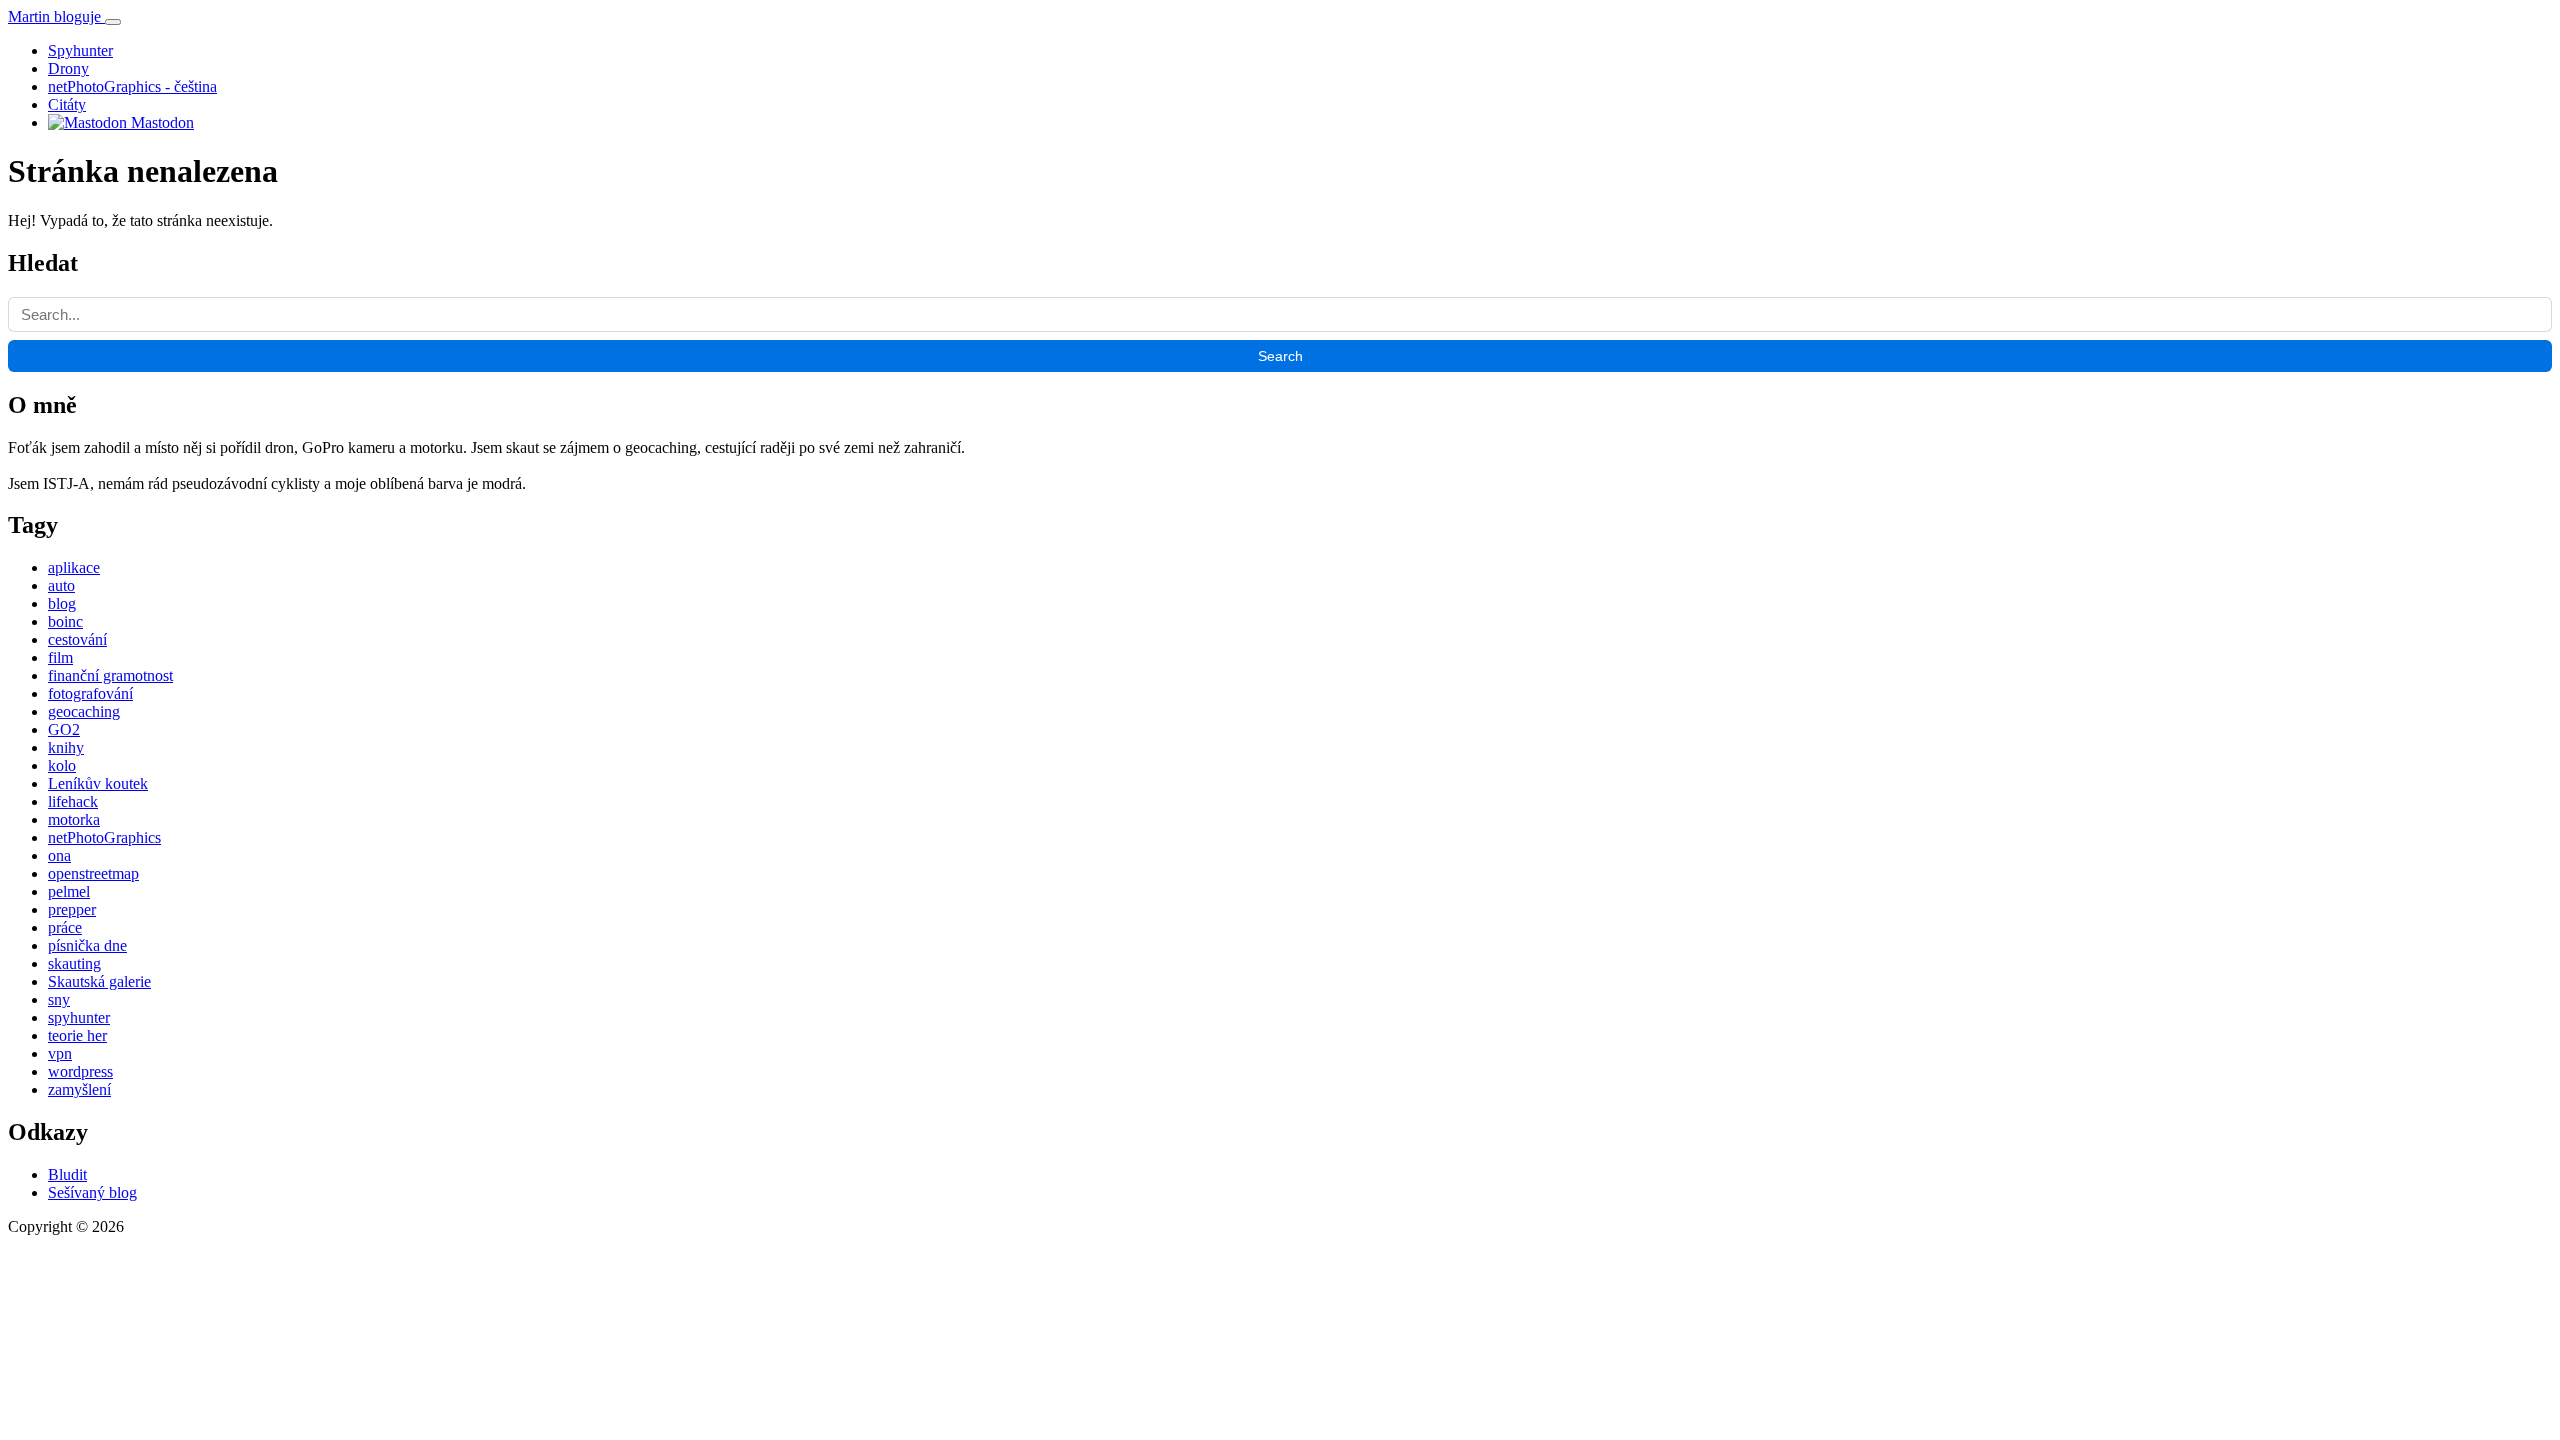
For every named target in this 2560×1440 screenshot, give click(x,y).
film (60, 657)
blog (62, 603)
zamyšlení (79, 1089)
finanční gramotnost (110, 675)
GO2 (64, 729)
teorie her (77, 1035)
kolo (62, 765)
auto (61, 585)
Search (1280, 356)
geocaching (84, 711)
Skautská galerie (99, 981)
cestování (77, 639)
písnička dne (87, 945)
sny (59, 999)
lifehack (73, 801)
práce (65, 927)
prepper (72, 909)
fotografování (90, 693)
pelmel (69, 891)
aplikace (74, 567)
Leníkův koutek (98, 783)
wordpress (80, 1071)
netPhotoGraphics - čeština (132, 86)
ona (59, 855)
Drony (68, 68)
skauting (74, 963)
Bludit (67, 1174)
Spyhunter (80, 50)
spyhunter (79, 1017)
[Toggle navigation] (113, 22)
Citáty (67, 104)
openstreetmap (93, 873)
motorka (74, 819)
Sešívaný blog (92, 1192)
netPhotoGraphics (104, 837)
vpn (60, 1053)
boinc (65, 621)
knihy (66, 747)
